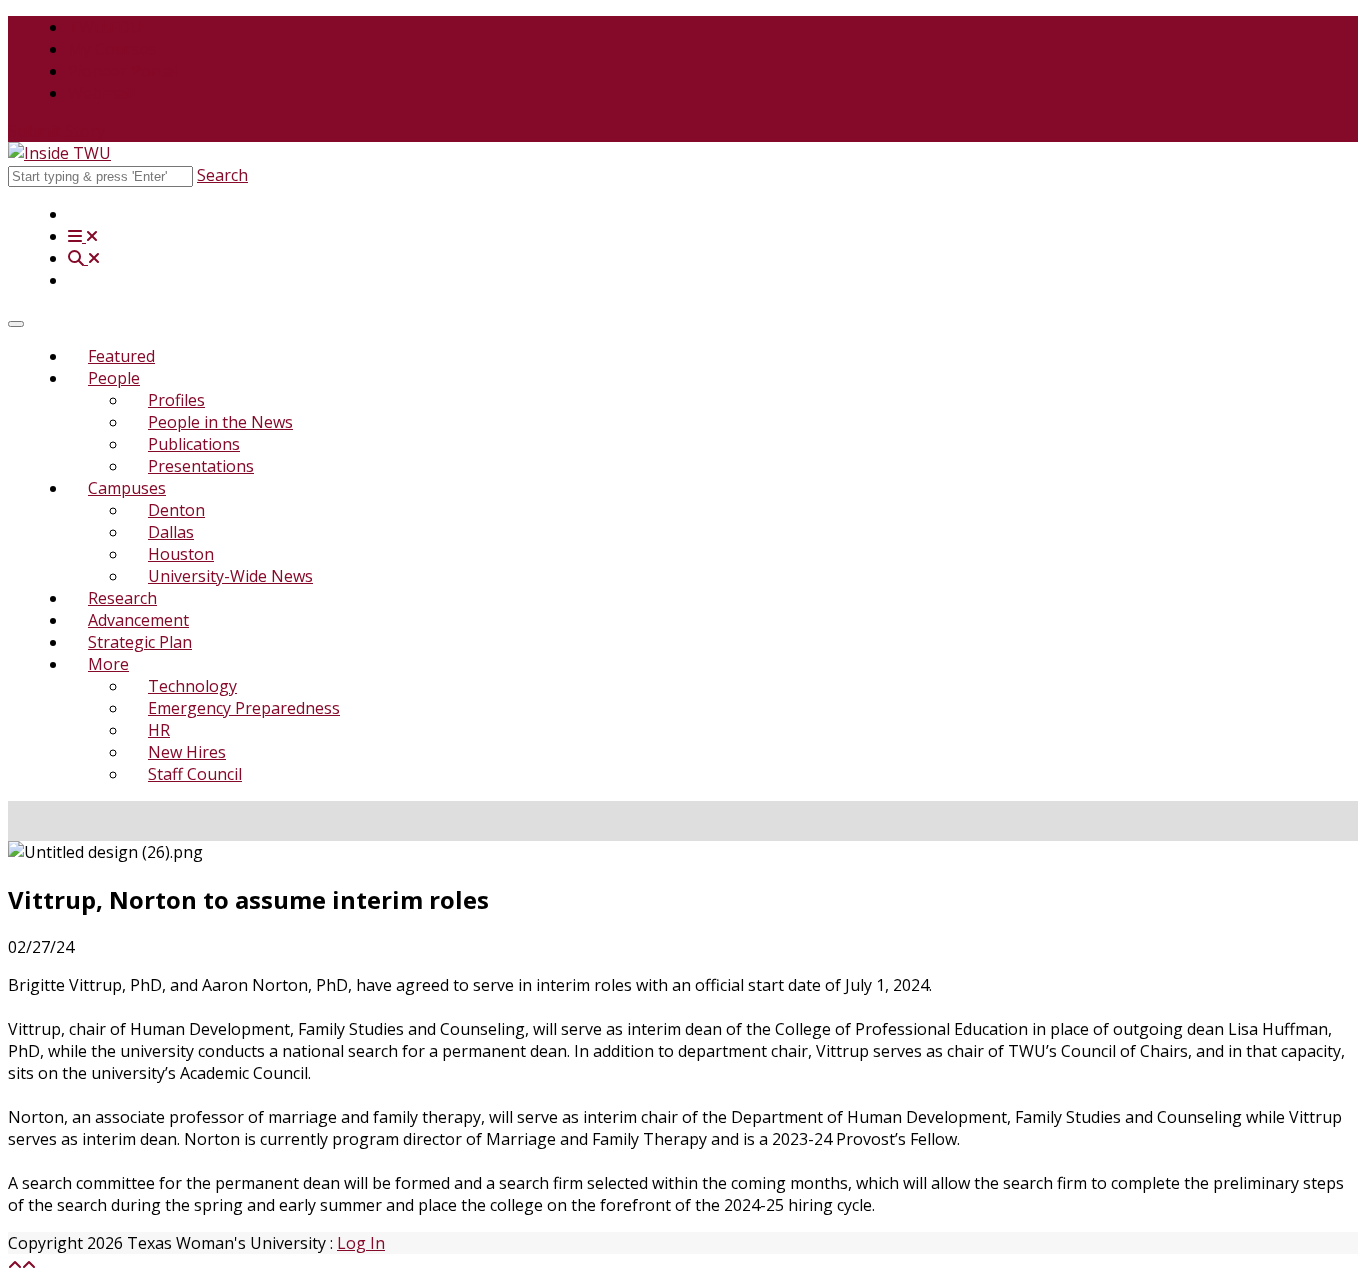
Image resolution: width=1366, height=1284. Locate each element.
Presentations (201, 466)
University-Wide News (230, 576)
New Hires (187, 752)
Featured (121, 356)
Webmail (100, 93)
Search (222, 175)
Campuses (127, 488)
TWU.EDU (105, 27)
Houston (181, 554)
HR (159, 730)
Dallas (171, 532)
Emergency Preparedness (244, 708)
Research (122, 598)
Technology (192, 686)
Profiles (176, 400)
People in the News (220, 422)
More (108, 664)
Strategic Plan (140, 642)
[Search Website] (84, 258)
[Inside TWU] (59, 153)
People (114, 378)
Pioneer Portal (122, 71)
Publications (194, 444)
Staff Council (195, 774)
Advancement (138, 620)
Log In (361, 1243)
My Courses (112, 49)
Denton (176, 510)
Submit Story (56, 131)
